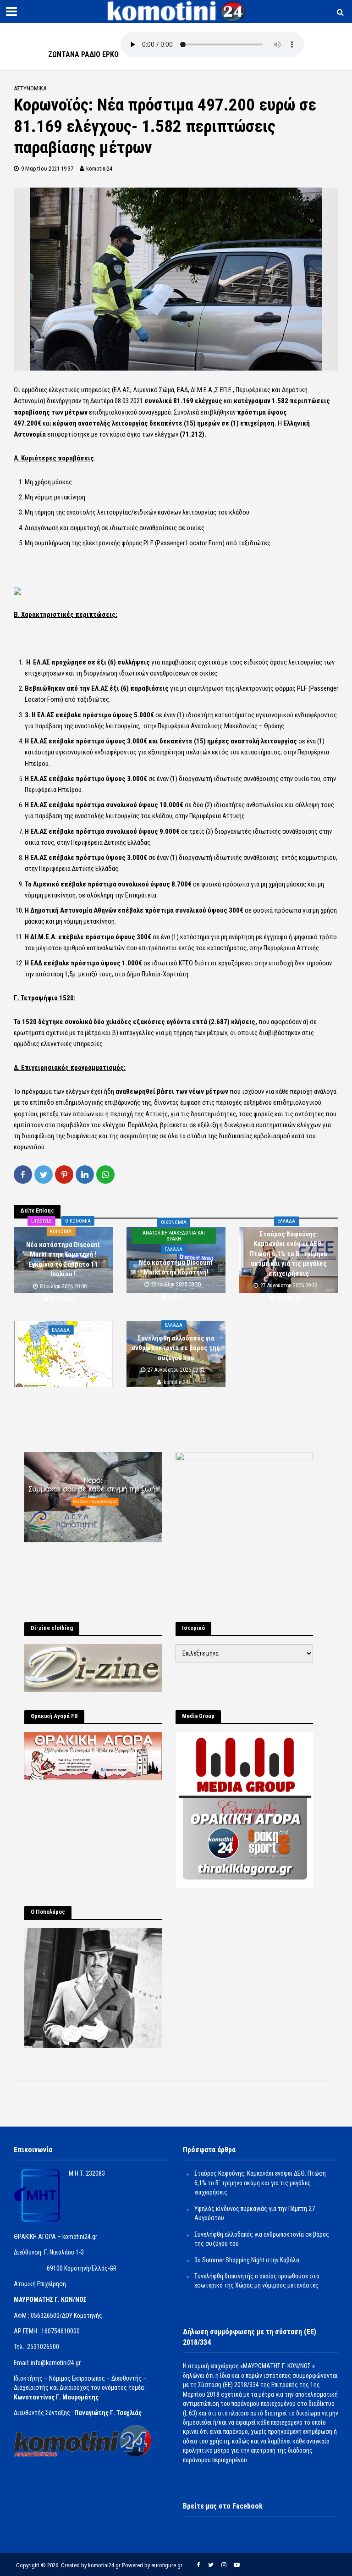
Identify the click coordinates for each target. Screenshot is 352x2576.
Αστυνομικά (30, 88)
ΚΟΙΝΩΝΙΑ (61, 1232)
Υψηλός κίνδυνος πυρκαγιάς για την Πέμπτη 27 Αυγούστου (63, 1348)
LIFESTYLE (41, 1221)
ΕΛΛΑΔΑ (173, 1249)
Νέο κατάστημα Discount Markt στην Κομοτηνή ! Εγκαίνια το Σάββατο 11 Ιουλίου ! (63, 1259)
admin (176, 1297)
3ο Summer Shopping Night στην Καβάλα (247, 2260)
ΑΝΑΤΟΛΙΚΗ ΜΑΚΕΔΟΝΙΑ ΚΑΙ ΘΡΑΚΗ (174, 1236)
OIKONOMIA (78, 1221)
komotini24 (99, 169)
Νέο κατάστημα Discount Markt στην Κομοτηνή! (176, 1267)
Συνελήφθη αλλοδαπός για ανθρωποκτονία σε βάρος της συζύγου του (176, 1348)
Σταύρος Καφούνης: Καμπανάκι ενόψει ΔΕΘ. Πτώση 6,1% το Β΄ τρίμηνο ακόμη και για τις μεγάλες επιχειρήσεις (289, 1254)
